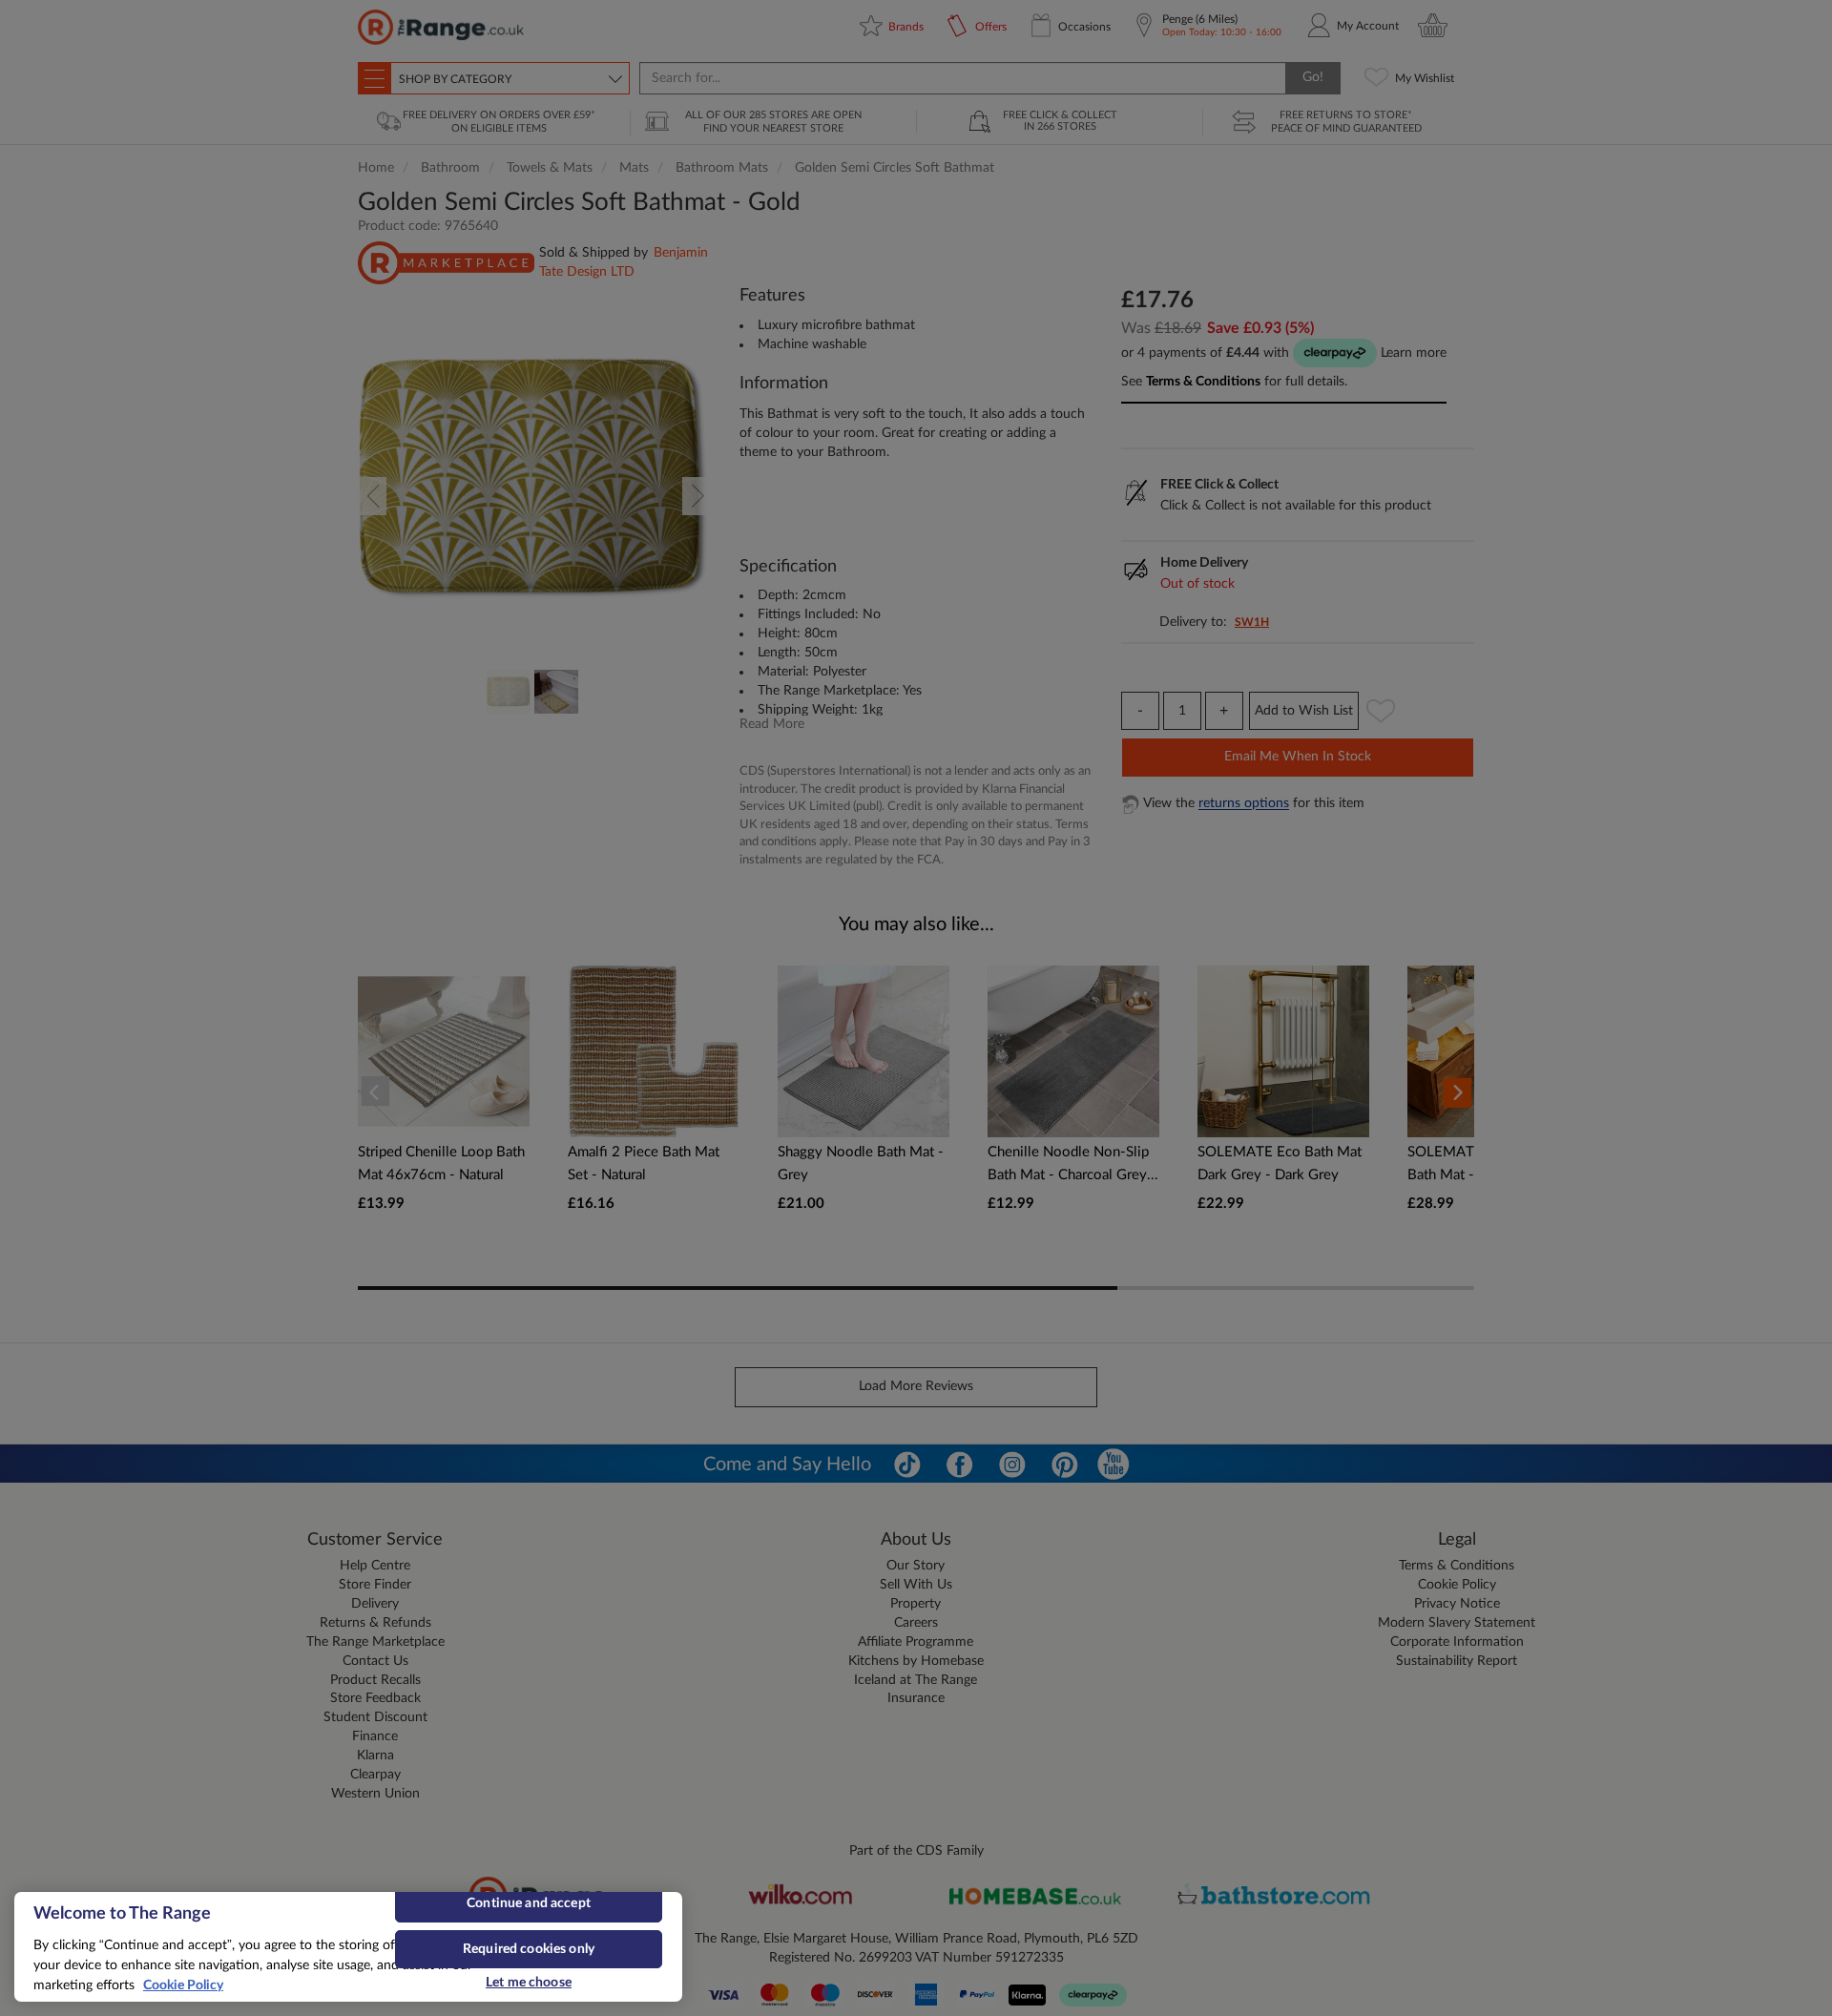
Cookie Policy (183, 1985)
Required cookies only (529, 1949)
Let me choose (529, 1983)
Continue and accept (529, 1903)
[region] (348, 1947)
